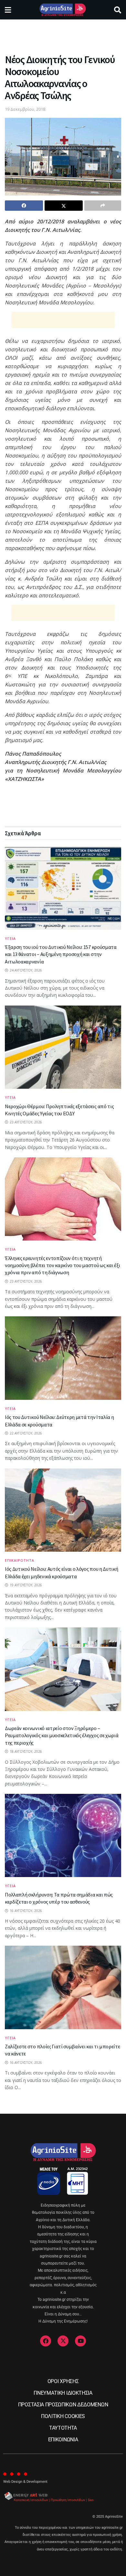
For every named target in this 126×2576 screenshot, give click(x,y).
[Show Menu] (8, 10)
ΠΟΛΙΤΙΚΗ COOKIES (63, 2416)
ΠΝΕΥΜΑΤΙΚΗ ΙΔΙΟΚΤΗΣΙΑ (63, 2393)
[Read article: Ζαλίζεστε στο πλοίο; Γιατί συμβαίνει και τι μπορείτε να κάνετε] (63, 1987)
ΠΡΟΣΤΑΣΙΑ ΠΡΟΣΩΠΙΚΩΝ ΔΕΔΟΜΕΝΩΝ (63, 2405)
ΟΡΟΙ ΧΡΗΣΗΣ (63, 2381)
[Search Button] (118, 10)
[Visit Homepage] (63, 10)
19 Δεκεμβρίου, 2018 (25, 109)
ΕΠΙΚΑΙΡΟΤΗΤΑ (20, 1560)
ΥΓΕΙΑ (10, 938)
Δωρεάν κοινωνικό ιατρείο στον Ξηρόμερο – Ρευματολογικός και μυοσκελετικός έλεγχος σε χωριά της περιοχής (62, 1735)
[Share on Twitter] (64, 206)
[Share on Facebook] (24, 206)
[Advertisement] (63, 34)
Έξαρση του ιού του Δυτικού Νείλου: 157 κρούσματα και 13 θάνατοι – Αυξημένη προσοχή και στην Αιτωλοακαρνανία (61, 954)
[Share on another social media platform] (103, 206)
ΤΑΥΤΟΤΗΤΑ (63, 2428)
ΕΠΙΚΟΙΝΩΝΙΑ (63, 2440)
